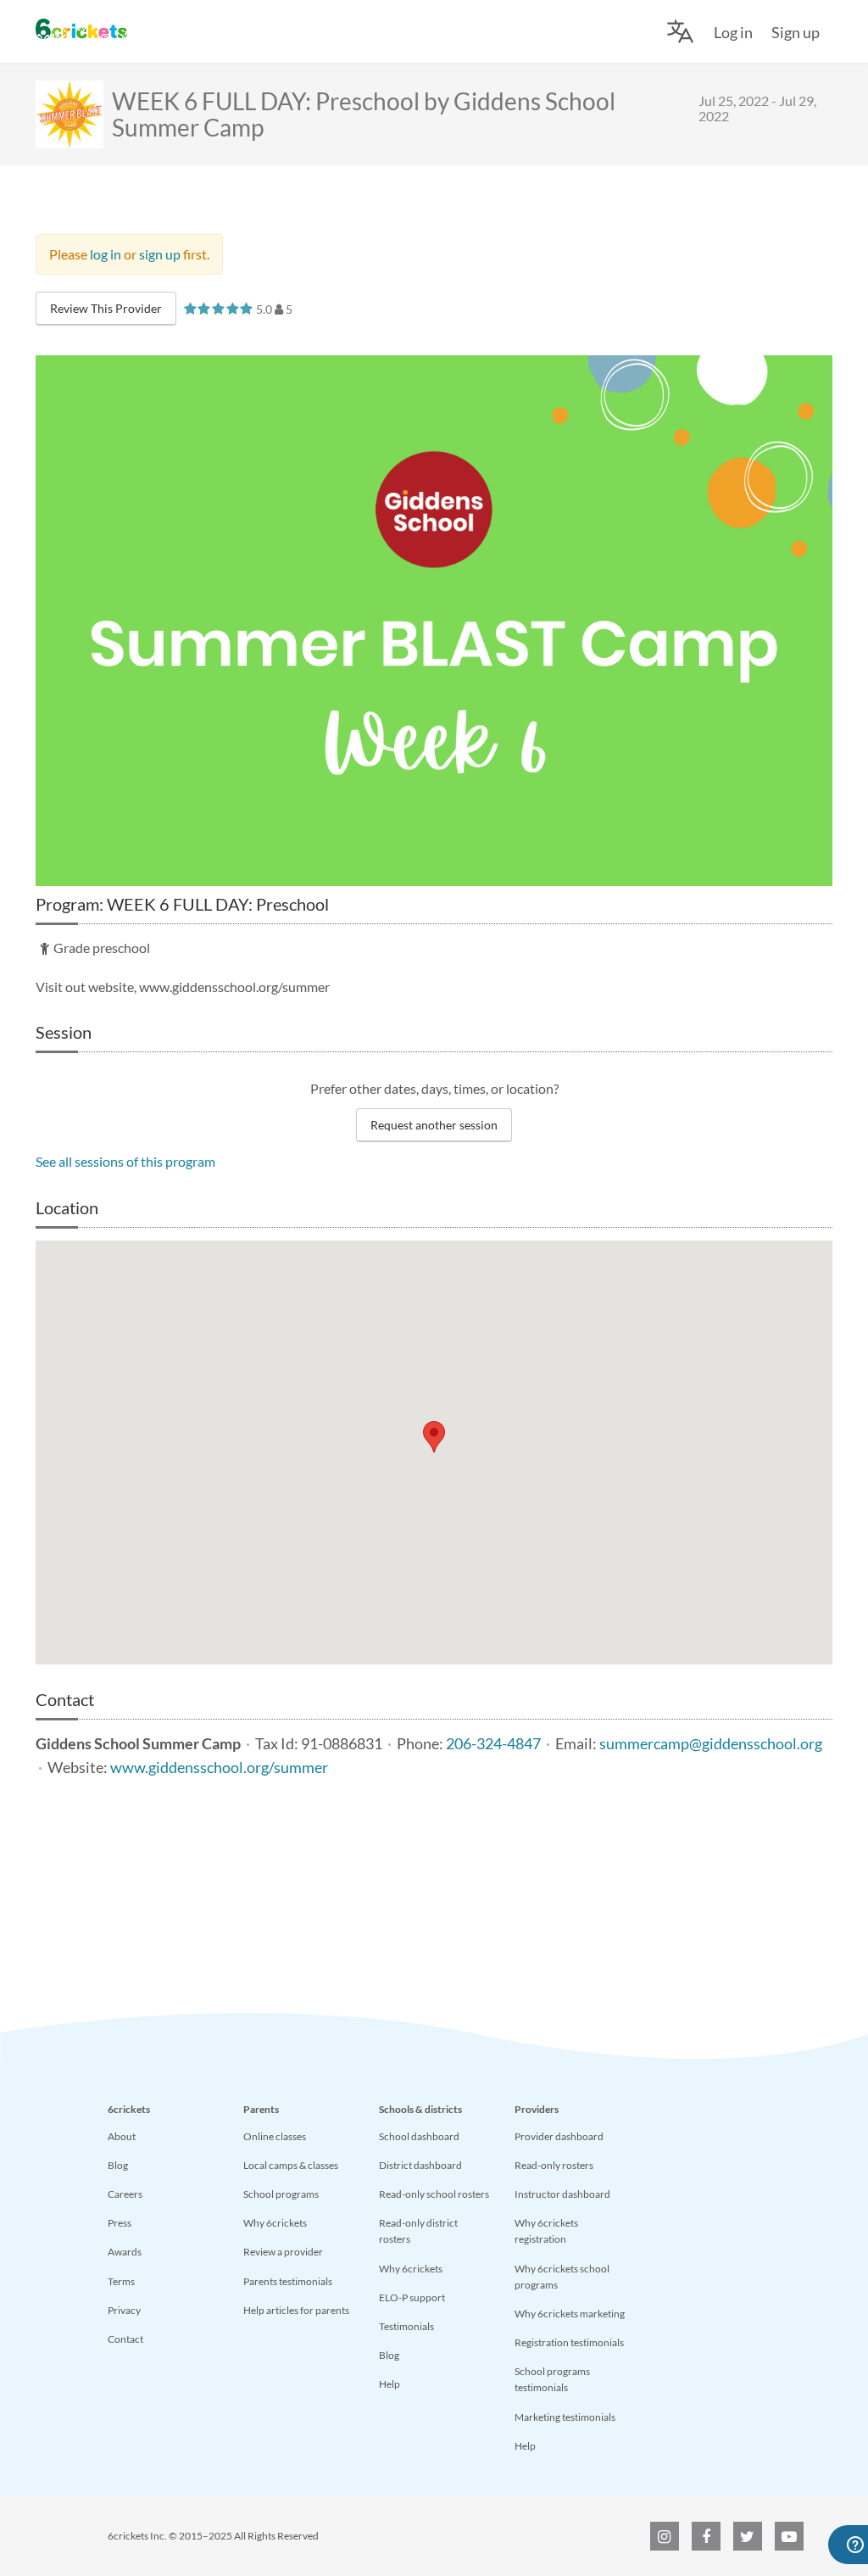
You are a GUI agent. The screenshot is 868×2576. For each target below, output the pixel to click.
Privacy (124, 2310)
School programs (281, 2194)
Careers (125, 2194)
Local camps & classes (291, 2165)
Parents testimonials (288, 2281)
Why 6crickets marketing (570, 2314)
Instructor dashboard (562, 2194)
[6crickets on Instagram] (665, 2536)
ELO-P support (412, 2297)
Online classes (275, 2136)
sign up (160, 254)
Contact (125, 2339)
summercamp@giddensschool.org (711, 1744)
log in (106, 254)
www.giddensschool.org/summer (219, 1768)
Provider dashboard (559, 2136)
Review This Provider (106, 308)
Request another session (434, 1125)
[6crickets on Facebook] (706, 2536)
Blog (118, 2165)
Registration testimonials (569, 2342)
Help (389, 2384)
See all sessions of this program (125, 1161)
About (122, 2136)
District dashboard (420, 2165)
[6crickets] (81, 29)
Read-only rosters (554, 2165)
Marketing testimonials (565, 2417)
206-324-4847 (493, 1744)
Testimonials (406, 2326)
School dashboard (419, 2136)
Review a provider (283, 2252)
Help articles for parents (296, 2310)
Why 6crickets (275, 2223)
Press (120, 2223)
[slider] (218, 308)
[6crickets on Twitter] (748, 2536)
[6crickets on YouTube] (789, 2536)
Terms (121, 2281)
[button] (434, 1437)
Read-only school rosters (434, 2194)
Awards (125, 2252)
